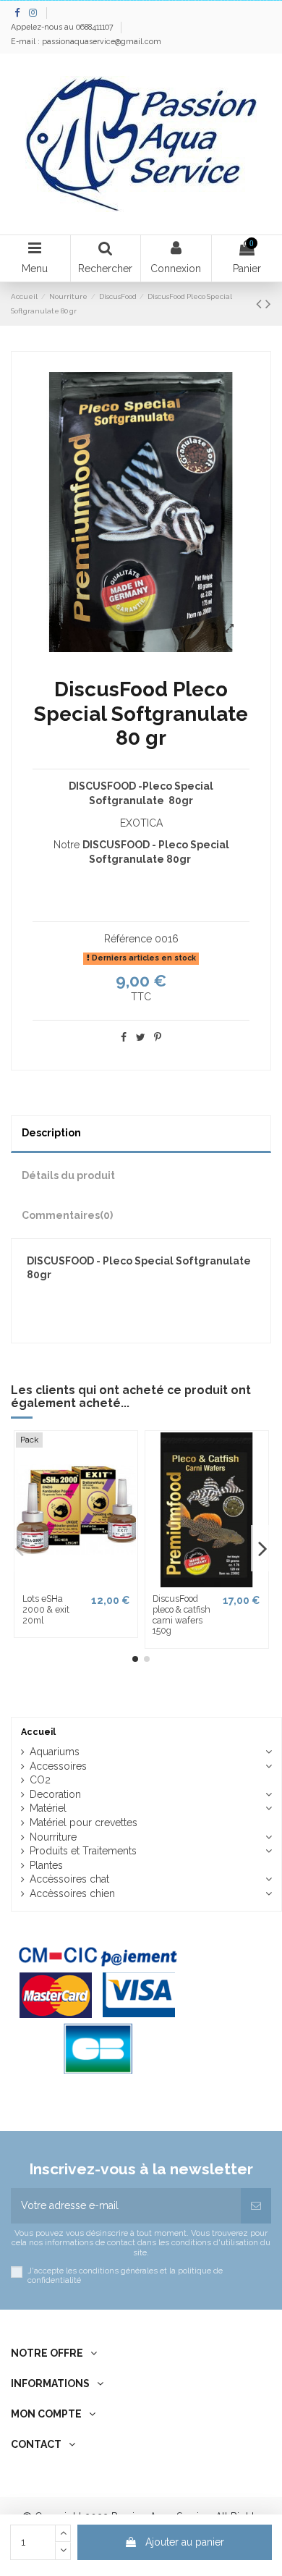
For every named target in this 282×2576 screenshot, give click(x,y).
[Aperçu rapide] (76, 1582)
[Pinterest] (158, 1037)
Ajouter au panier (185, 2542)
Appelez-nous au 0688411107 (63, 27)
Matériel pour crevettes (84, 1823)
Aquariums (55, 1752)
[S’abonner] (256, 2206)
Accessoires (58, 1766)
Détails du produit (68, 1175)
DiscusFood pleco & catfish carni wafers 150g (181, 1614)
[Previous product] (261, 304)
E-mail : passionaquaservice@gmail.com (86, 41)
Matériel (48, 1808)
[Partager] (124, 1037)
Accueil (38, 1732)
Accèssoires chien (72, 1893)
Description (51, 1133)
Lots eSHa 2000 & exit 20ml (46, 1609)
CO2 (40, 1780)
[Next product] (268, 304)
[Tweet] (141, 1037)
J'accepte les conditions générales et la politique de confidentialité (125, 2276)
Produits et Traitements (83, 1851)
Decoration (55, 1794)
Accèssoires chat (69, 1879)
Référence (128, 939)
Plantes (46, 1865)
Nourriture (53, 1837)
